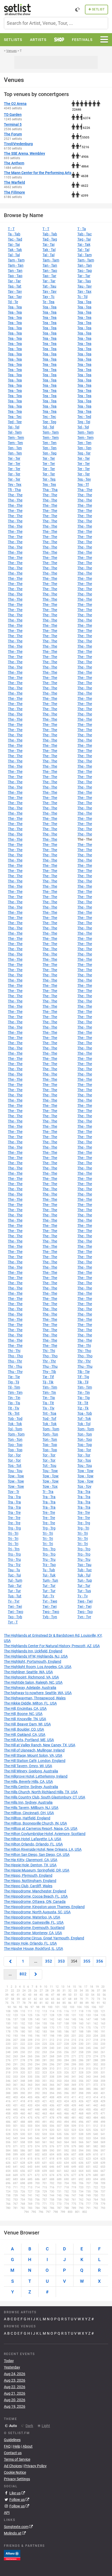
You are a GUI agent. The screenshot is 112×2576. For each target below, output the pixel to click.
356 (100, 1961)
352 (49, 1961)
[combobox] (56, 23)
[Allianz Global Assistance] (12, 2555)
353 (61, 1961)
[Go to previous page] (10, 1961)
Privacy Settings (17, 2479)
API (7, 2513)
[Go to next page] (36, 1974)
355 (87, 1961)
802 (23, 1974)
